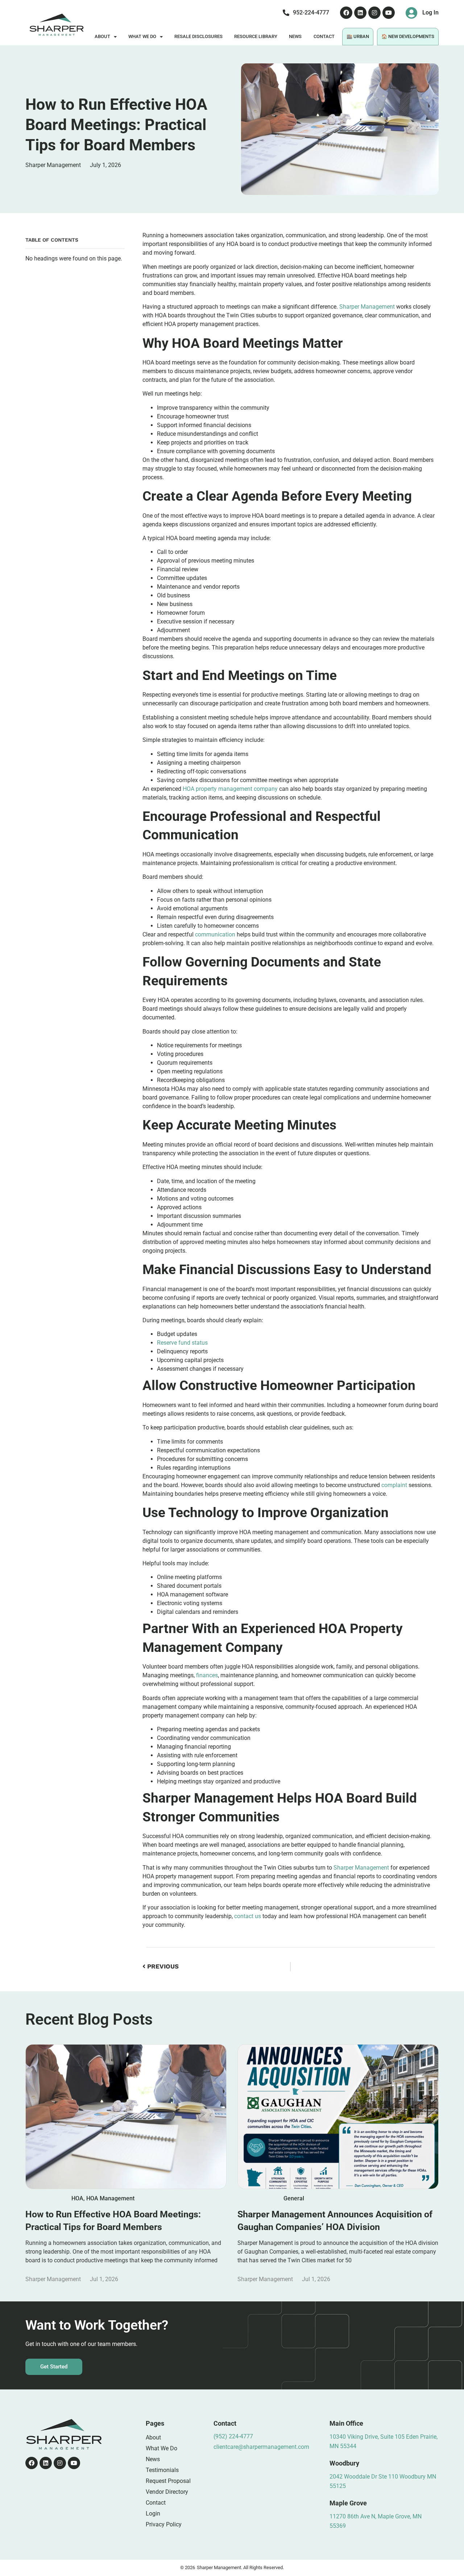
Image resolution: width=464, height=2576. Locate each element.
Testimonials (162, 2470)
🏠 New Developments (408, 36)
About (102, 36)
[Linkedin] (360, 13)
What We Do (142, 36)
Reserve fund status (182, 1343)
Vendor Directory (167, 2492)
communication (215, 934)
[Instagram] (374, 13)
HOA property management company (230, 789)
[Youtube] (389, 13)
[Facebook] (346, 13)
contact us (248, 1916)
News (295, 36)
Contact (324, 36)
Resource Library (256, 36)
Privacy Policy (164, 2524)
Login (153, 2514)
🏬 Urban (358, 36)
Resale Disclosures (198, 36)
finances (207, 1675)
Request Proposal (168, 2481)
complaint (394, 1485)
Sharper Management (367, 307)
